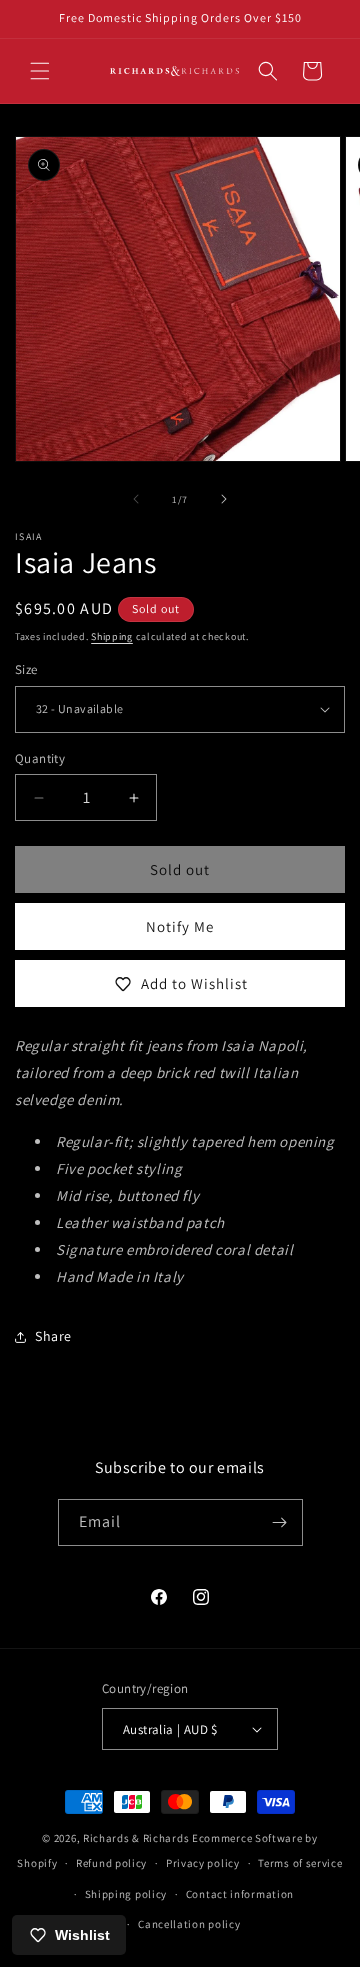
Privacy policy (203, 1863)
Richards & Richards (136, 1838)
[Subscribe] (280, 1522)
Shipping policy (126, 1894)
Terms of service (300, 1863)
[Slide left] (136, 499)
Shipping (112, 636)
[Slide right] (224, 499)
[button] (40, 71)
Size (26, 669)
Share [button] (53, 1336)
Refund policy (111, 1863)
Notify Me (180, 926)
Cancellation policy (189, 1924)
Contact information (240, 1894)
